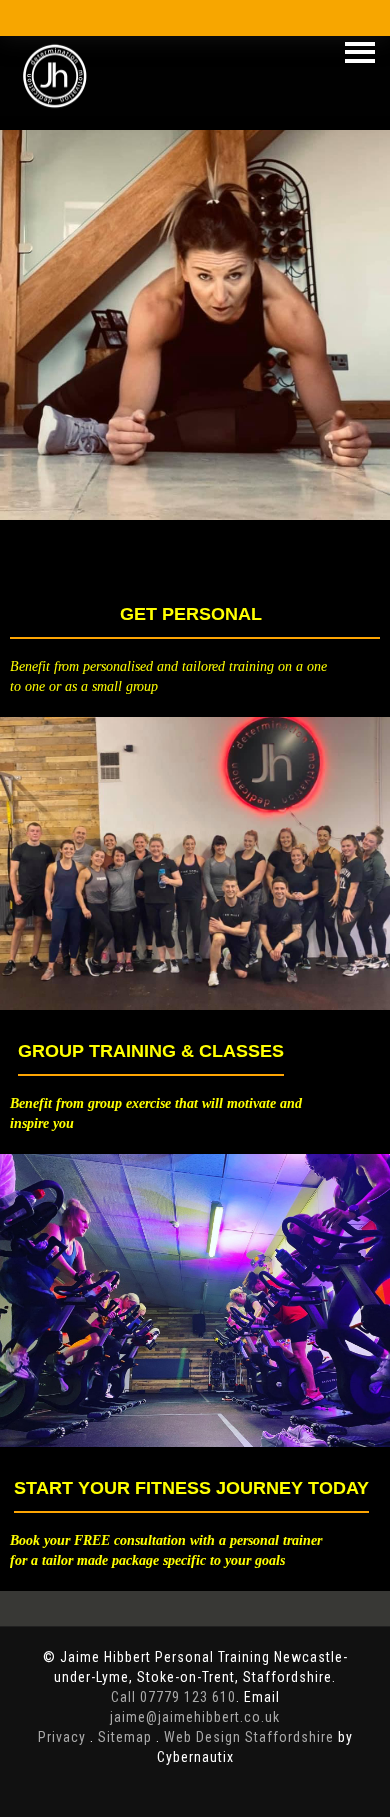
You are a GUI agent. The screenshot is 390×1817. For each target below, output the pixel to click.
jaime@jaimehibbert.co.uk (195, 1717)
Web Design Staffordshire (249, 1737)
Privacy (62, 1737)
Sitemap (125, 1737)
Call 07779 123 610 (173, 1697)
